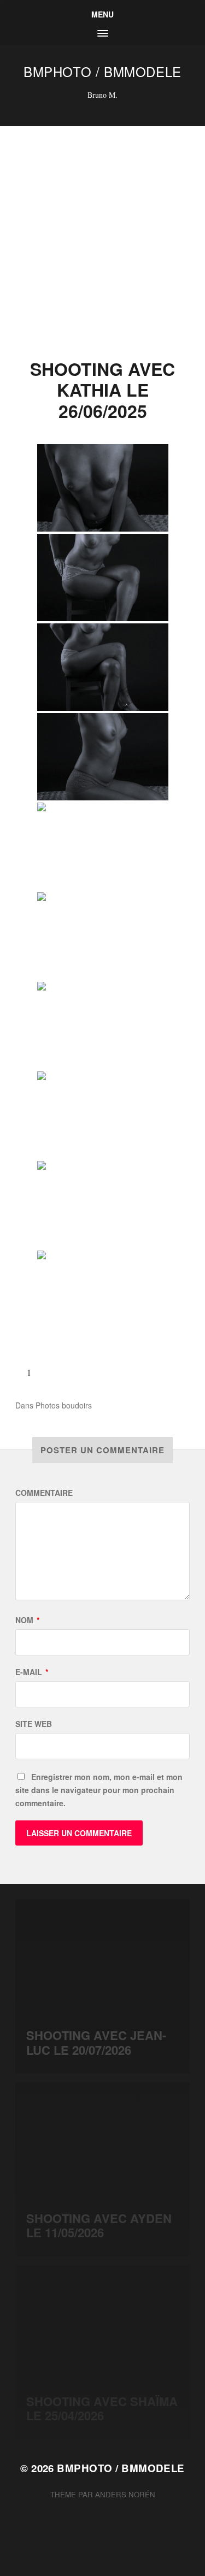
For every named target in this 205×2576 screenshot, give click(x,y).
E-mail (32, 1672)
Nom (27, 1620)
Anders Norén (125, 2494)
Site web (34, 1724)
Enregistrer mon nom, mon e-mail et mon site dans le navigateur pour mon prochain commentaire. (99, 1790)
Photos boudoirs (64, 1405)
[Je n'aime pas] (51, 1372)
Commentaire (44, 1493)
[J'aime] (20, 1372)
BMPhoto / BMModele (102, 71)
